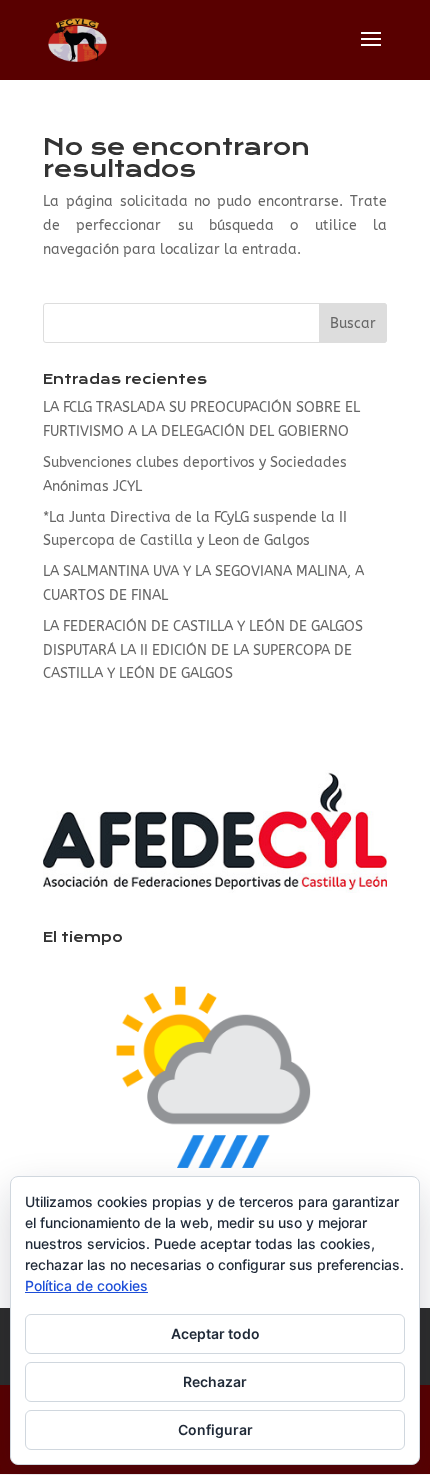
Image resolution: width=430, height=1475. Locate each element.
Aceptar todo (215, 1333)
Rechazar (215, 1381)
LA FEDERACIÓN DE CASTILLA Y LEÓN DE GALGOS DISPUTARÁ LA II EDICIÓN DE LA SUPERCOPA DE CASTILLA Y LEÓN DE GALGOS (203, 650)
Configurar (215, 1429)
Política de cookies (86, 1285)
